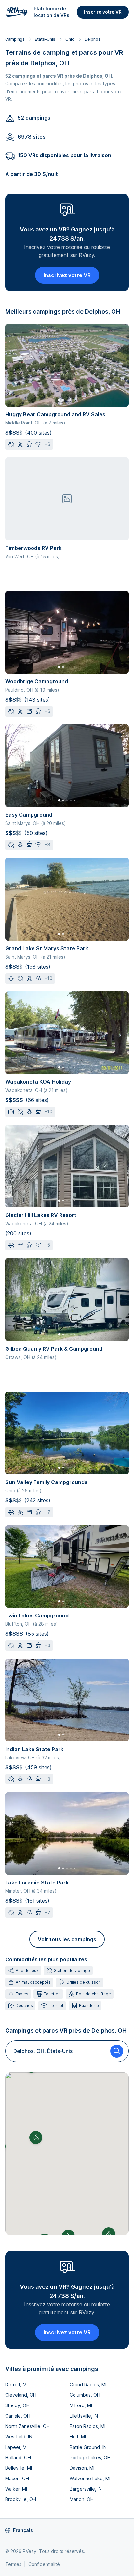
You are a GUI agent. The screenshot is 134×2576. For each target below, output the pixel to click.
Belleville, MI (19, 2468)
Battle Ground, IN (88, 2447)
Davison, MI (82, 2468)
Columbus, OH (85, 2395)
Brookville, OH (21, 2499)
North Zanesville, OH (27, 2426)
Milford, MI (81, 2405)
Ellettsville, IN (84, 2416)
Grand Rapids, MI (88, 2384)
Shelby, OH (17, 2405)
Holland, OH (18, 2457)
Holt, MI (78, 2437)
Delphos (93, 39)
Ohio (70, 39)
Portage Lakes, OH (90, 2457)
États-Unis (45, 39)
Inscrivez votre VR (67, 275)
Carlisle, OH (18, 2416)
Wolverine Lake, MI (90, 2478)
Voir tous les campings (67, 1939)
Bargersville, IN (86, 2489)
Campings (15, 39)
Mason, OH (17, 2478)
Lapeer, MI (16, 2447)
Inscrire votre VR (103, 12)
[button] (36, 2137)
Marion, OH (82, 2499)
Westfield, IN (19, 2437)
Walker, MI (16, 2489)
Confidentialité (44, 2564)
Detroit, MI (16, 2384)
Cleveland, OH (21, 2395)
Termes (13, 2564)
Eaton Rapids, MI (87, 2426)
